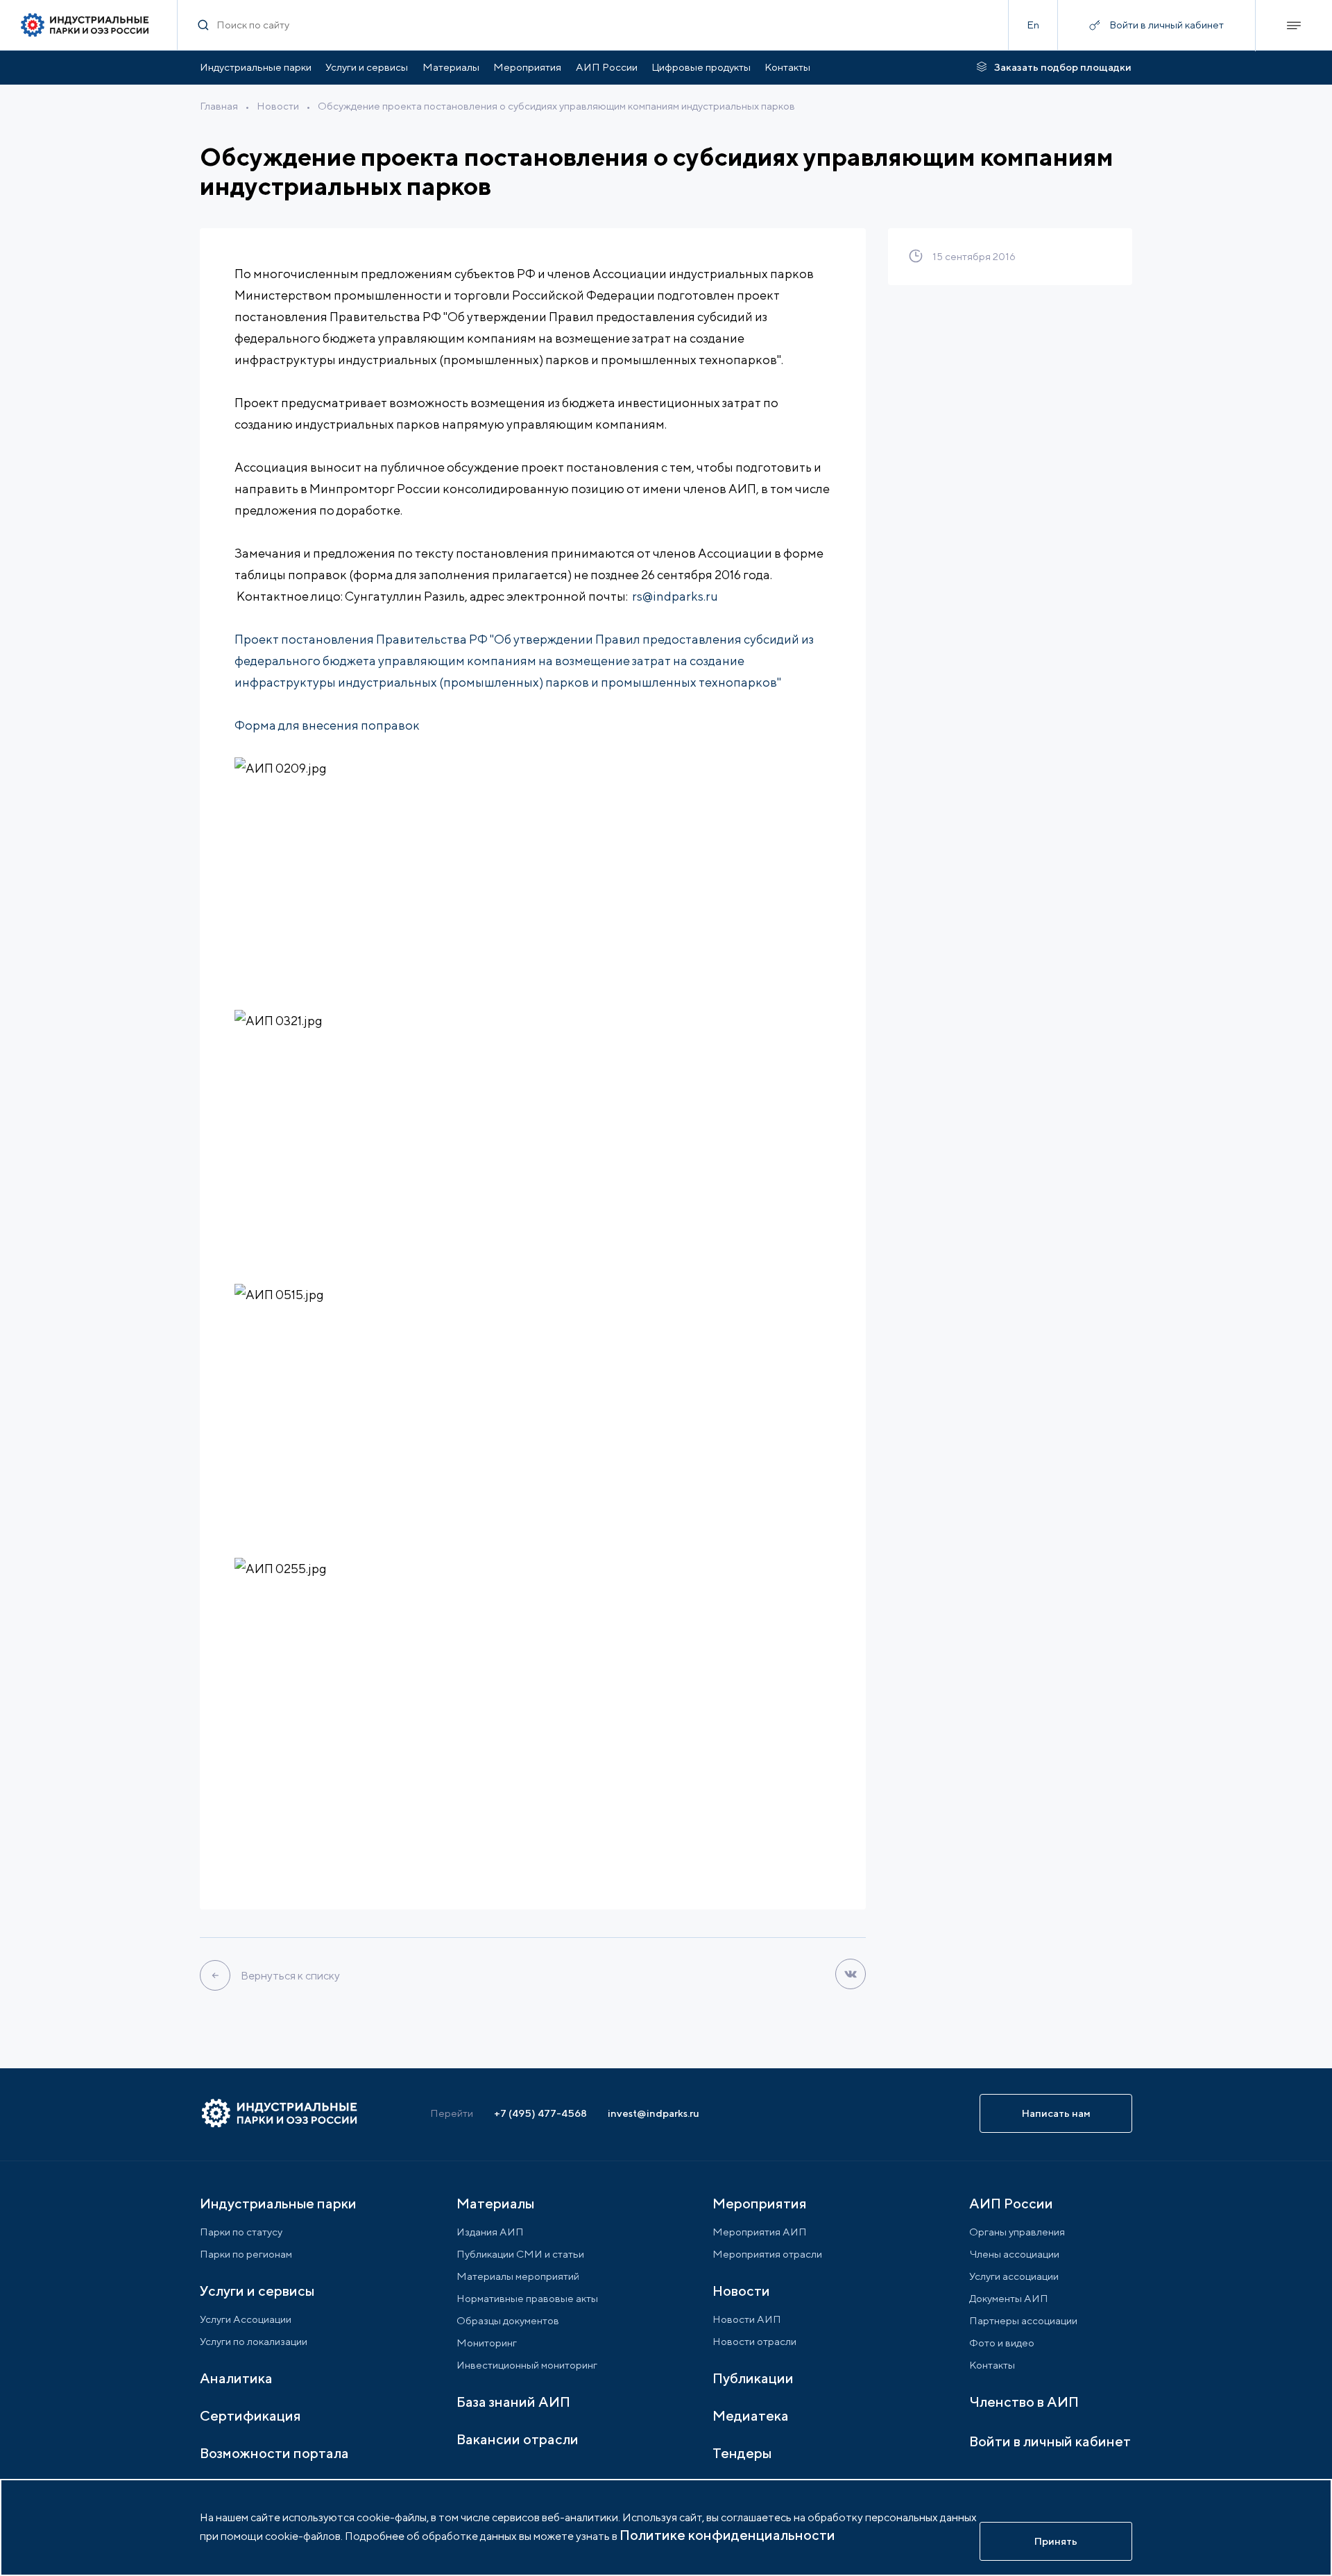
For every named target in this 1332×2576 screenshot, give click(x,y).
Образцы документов (508, 2320)
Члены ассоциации (1014, 2254)
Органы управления (1017, 2232)
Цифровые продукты (701, 67)
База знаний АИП (513, 2402)
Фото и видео (1002, 2343)
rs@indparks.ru (675, 596)
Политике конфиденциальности (727, 2535)
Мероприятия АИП (760, 2232)
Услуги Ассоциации (246, 2319)
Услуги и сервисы (367, 67)
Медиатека (751, 2415)
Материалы (451, 67)
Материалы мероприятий (518, 2276)
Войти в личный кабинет (1050, 2441)
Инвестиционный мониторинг (527, 2365)
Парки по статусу (241, 2232)
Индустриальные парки (256, 67)
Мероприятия (527, 67)
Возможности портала (274, 2453)
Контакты (787, 67)
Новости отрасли (754, 2341)
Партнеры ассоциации (1023, 2320)
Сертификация (250, 2415)
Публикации (753, 2378)
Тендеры (742, 2453)
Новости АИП (747, 2319)
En (1033, 25)
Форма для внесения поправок (328, 725)
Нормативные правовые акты (527, 2298)
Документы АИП (1009, 2298)
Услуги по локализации (254, 2341)
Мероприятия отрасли (767, 2254)
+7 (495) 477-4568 (540, 2113)
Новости (278, 106)
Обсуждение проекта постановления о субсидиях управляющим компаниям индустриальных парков (556, 106)
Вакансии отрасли (518, 2439)
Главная (219, 106)
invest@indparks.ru (654, 2113)
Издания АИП (490, 2232)
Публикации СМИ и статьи (520, 2254)
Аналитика (236, 2378)
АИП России (607, 67)
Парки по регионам (246, 2254)
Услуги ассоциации (1014, 2276)
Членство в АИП (1024, 2402)
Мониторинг (487, 2343)
